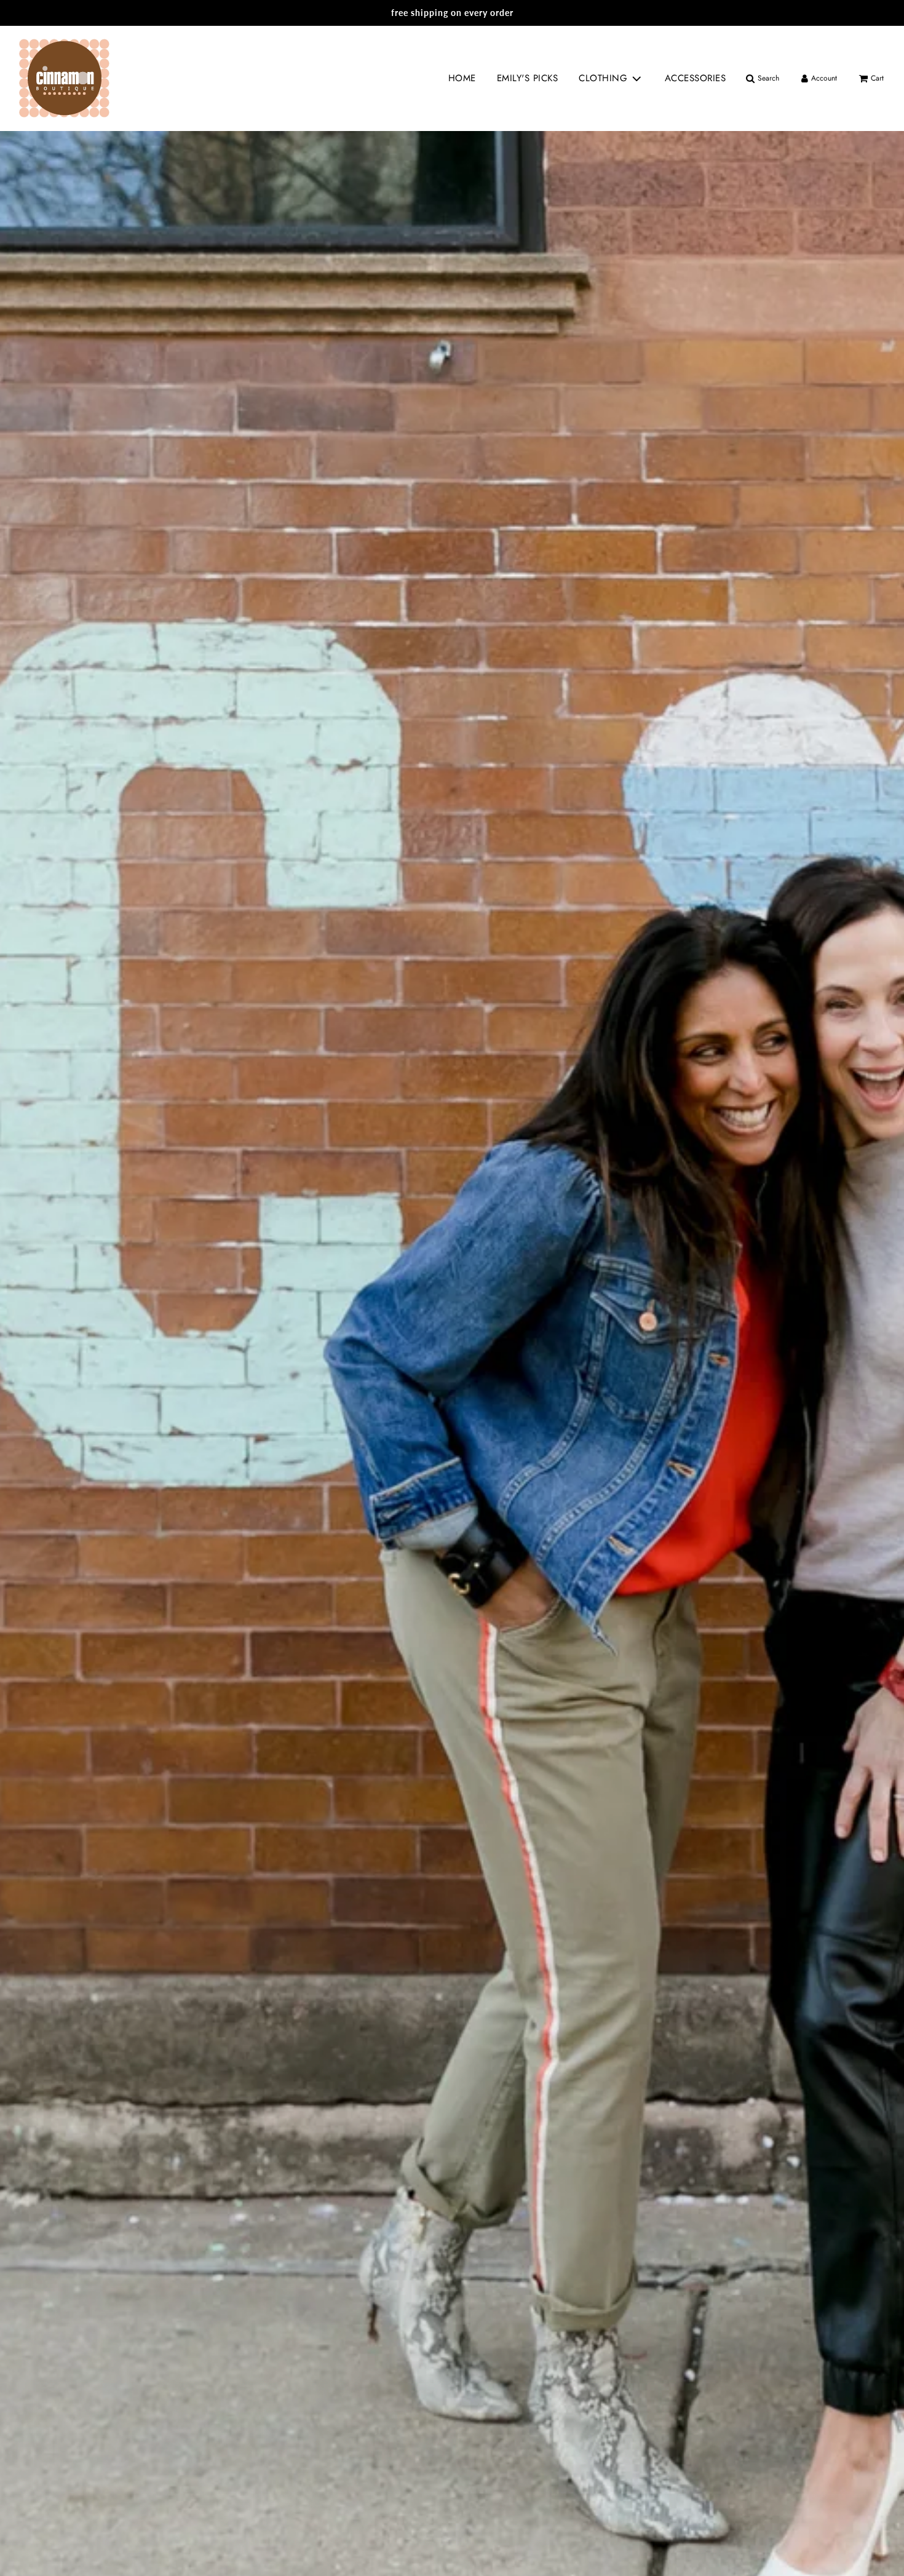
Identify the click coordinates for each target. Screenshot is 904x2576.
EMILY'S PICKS (528, 78)
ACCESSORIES (696, 78)
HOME (462, 78)
